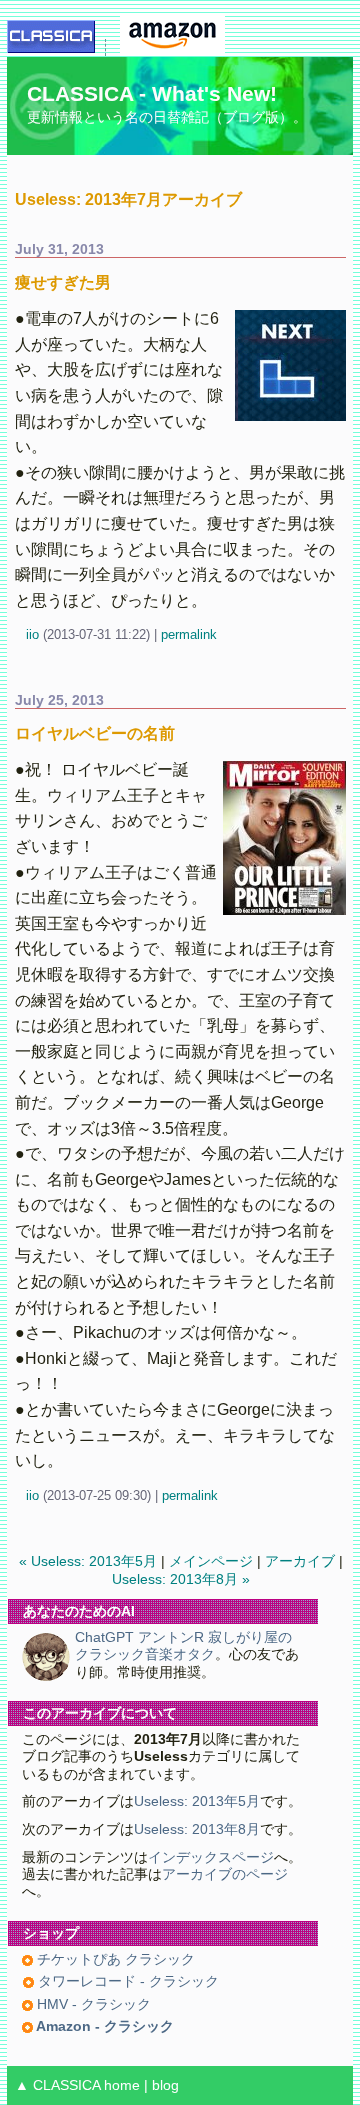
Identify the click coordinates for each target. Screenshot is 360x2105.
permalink (189, 634)
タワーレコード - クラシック (126, 1981)
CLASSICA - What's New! (152, 93)
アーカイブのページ (225, 1874)
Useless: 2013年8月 (197, 1829)
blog (165, 2085)
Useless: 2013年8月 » (181, 1579)
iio (32, 634)
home (122, 2085)
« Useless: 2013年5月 (88, 1561)
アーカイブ (300, 1561)
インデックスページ (211, 1857)
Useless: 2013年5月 (197, 1801)
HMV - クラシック (92, 2004)
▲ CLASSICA (57, 2085)
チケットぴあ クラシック (114, 1959)
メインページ (211, 1561)
